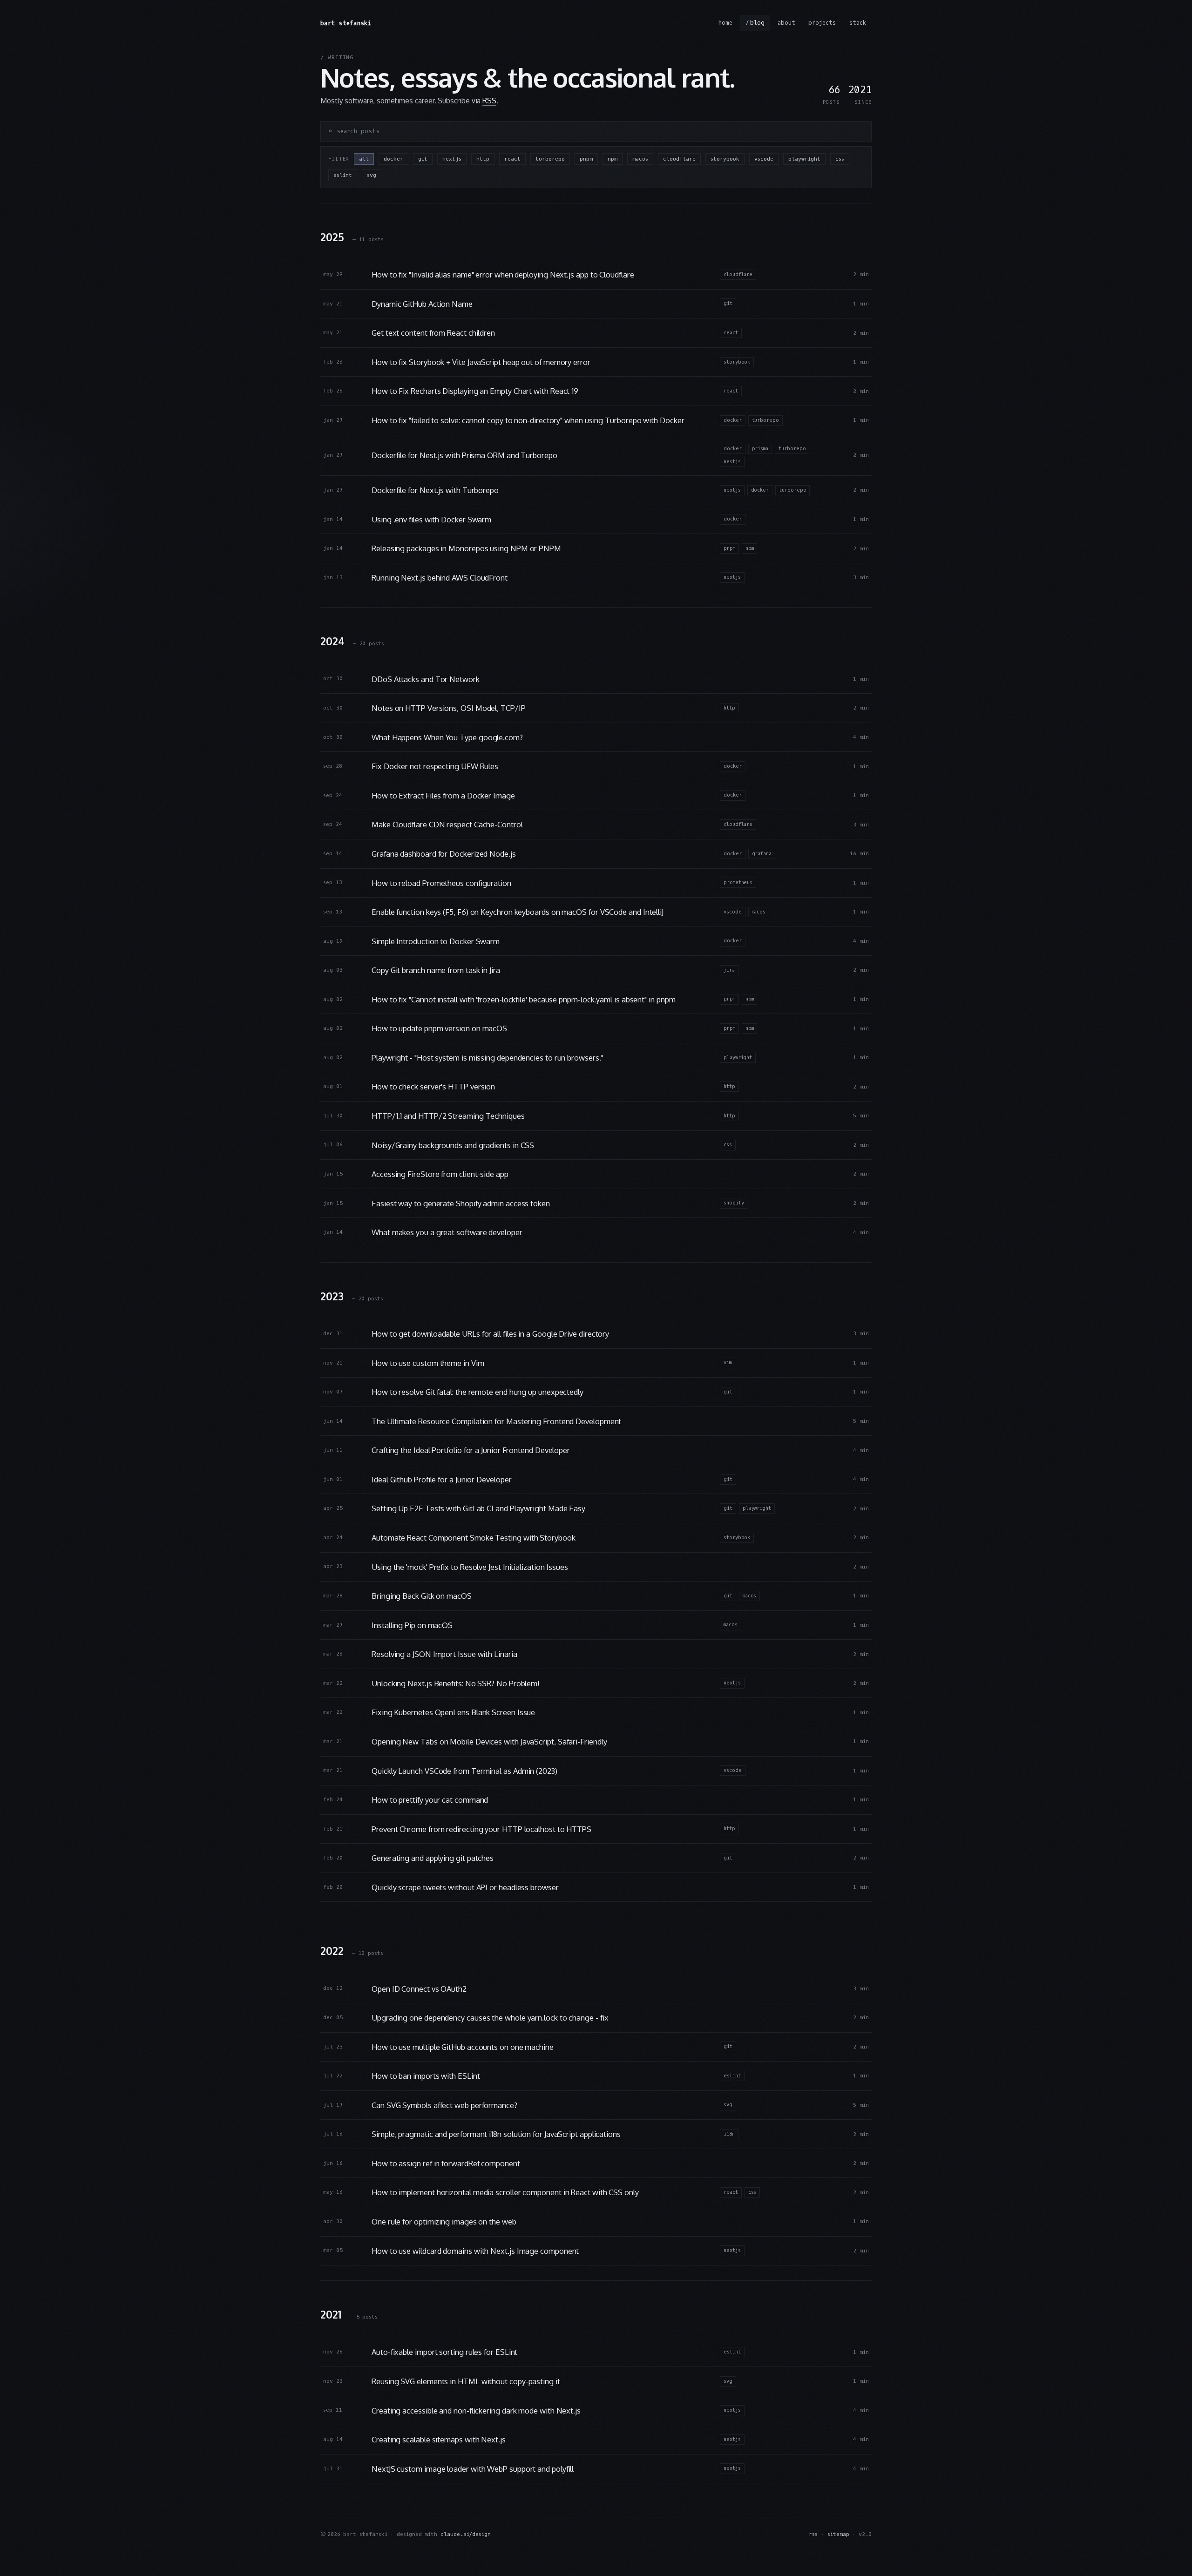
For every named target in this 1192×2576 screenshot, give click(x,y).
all (364, 159)
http (483, 159)
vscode (764, 159)
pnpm (586, 159)
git (423, 159)
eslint (343, 175)
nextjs (452, 159)
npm (613, 159)
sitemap (838, 2534)
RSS (489, 101)
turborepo (550, 159)
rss (813, 2534)
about (786, 23)
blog (758, 23)
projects (822, 23)
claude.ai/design (466, 2534)
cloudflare (679, 159)
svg (372, 175)
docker (393, 159)
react (512, 159)
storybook (725, 159)
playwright (804, 159)
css (840, 159)
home (725, 23)
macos (640, 159)
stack (857, 23)
